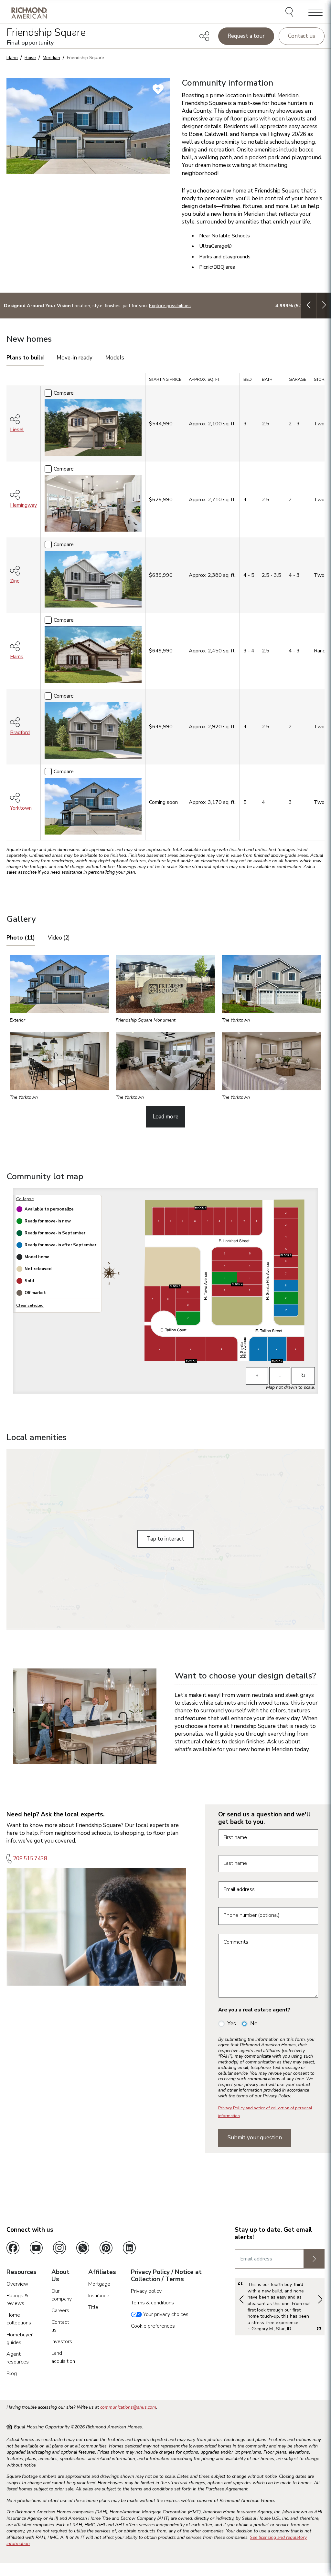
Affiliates (102, 2272)
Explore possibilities (170, 306)
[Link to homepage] (29, 13)
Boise (30, 58)
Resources (21, 2272)
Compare (64, 393)
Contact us (302, 36)
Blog (12, 2373)
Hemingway (23, 505)
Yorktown (21, 808)
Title (93, 2307)
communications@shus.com (128, 2407)
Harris (17, 657)
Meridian (51, 58)
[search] (290, 13)
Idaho (12, 58)
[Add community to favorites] (158, 89)
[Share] (204, 36)
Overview (17, 2284)
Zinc (15, 581)
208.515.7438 (30, 1859)
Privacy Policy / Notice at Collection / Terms (166, 2276)
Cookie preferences (153, 2326)
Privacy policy (146, 2291)
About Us (60, 2276)
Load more (165, 1117)
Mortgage (99, 2284)
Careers (60, 2311)
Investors (62, 2342)
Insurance (99, 2296)
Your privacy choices (165, 2314)
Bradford (20, 732)
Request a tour (246, 36)
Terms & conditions (152, 2303)
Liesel (17, 430)
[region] (165, 609)
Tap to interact (165, 1539)
